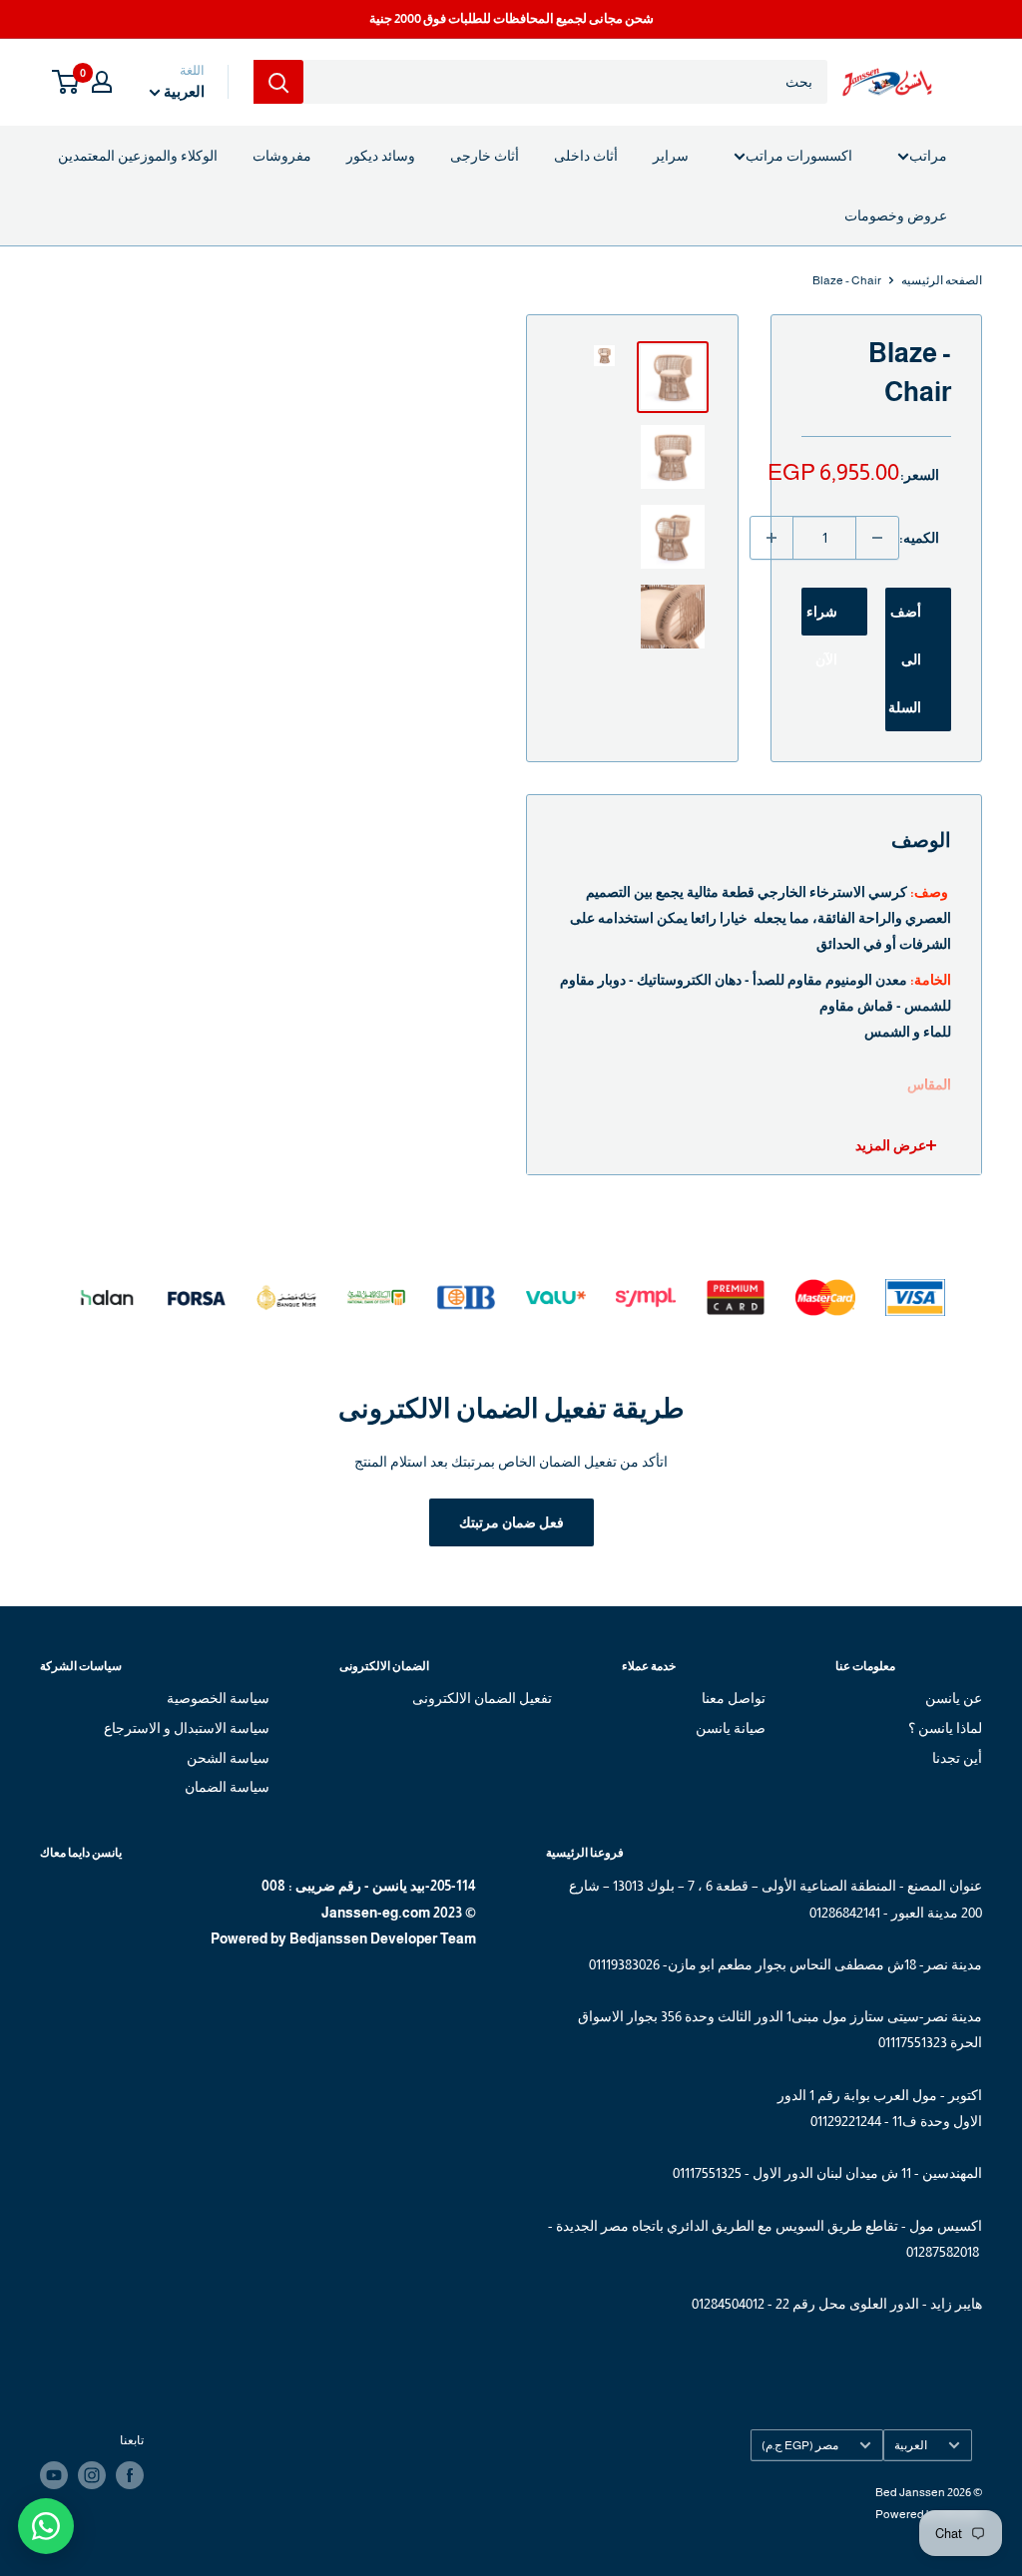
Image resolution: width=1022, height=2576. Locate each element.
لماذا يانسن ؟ (945, 1728)
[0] (66, 82)
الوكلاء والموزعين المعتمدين (138, 156)
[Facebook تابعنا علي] (130, 2475)
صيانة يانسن (730, 1728)
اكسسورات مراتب (799, 156)
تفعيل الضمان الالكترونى (482, 1698)
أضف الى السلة (905, 659)
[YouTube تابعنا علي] (54, 2475)
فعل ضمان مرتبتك (511, 1522)
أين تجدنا (957, 1758)
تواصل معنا (733, 1698)
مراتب (928, 156)
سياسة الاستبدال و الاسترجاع (187, 1728)
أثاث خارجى (485, 156)
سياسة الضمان (227, 1787)
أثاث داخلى (586, 156)
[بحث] (278, 82)
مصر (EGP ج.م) (800, 2445)
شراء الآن (822, 620)
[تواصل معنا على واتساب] (46, 2526)
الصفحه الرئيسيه (942, 280)
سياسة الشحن (228, 1758)
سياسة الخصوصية (218, 1698)
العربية (911, 2445)
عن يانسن (954, 1698)
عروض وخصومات (896, 215)
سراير (671, 156)
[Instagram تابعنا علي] (92, 2475)
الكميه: (919, 538)
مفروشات (282, 156)
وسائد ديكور (381, 156)
